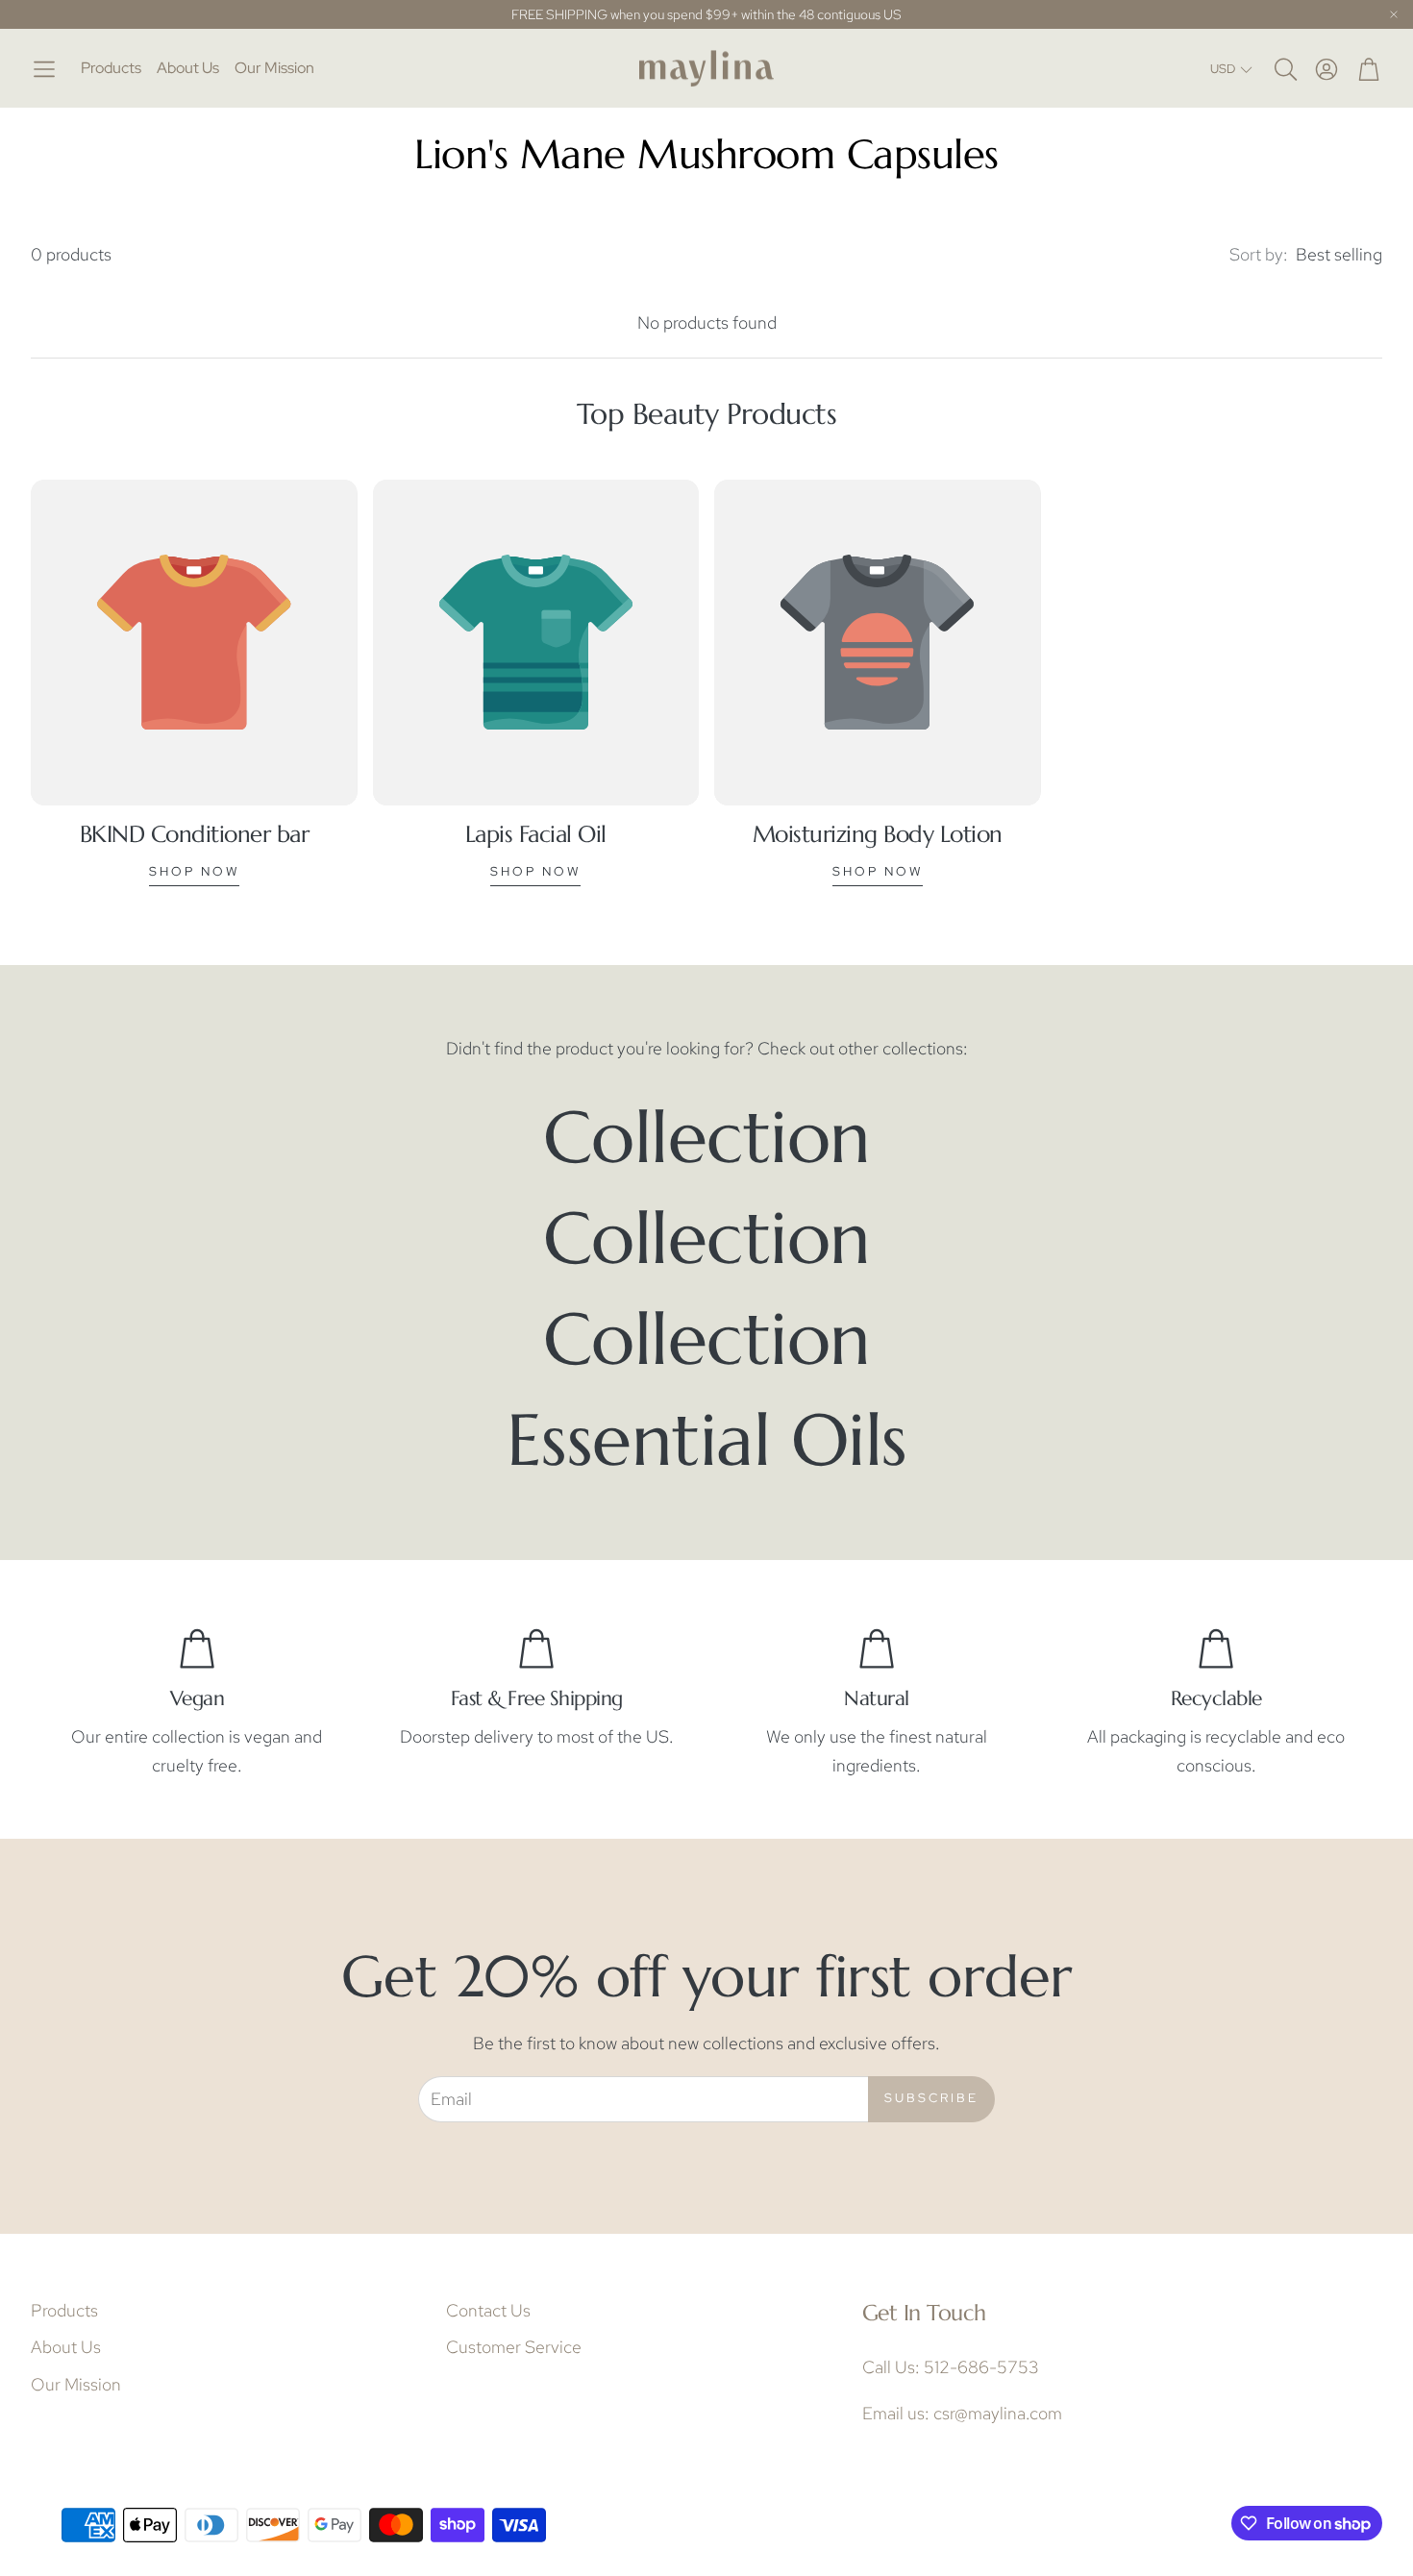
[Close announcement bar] (1394, 14)
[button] (44, 69)
